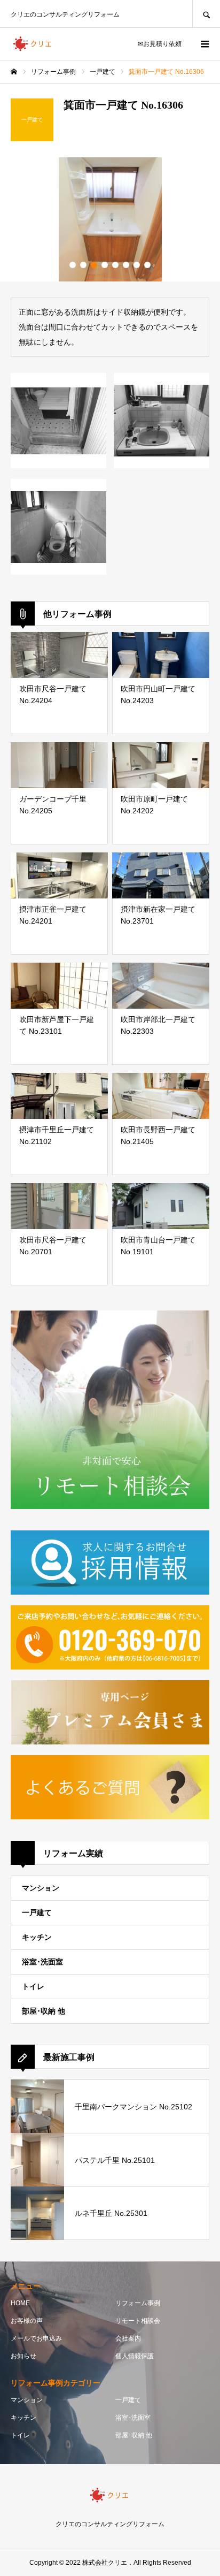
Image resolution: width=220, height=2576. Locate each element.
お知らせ (23, 2356)
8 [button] (147, 265)
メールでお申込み (36, 2338)
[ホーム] (14, 72)
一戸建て (37, 1912)
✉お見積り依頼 (160, 44)
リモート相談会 (138, 2321)
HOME (20, 2303)
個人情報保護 (135, 2356)
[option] (110, 219)
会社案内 (128, 2338)
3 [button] (94, 265)
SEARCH (206, 14)
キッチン (37, 1937)
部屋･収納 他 (44, 2011)
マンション (41, 1888)
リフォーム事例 (138, 2303)
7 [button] (137, 265)
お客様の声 (27, 2321)
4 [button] (105, 265)
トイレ (33, 1986)
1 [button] (73, 265)
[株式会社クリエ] (33, 44)
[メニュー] (204, 44)
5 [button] (115, 265)
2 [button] (83, 265)
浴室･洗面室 (42, 1962)
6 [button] (126, 265)
